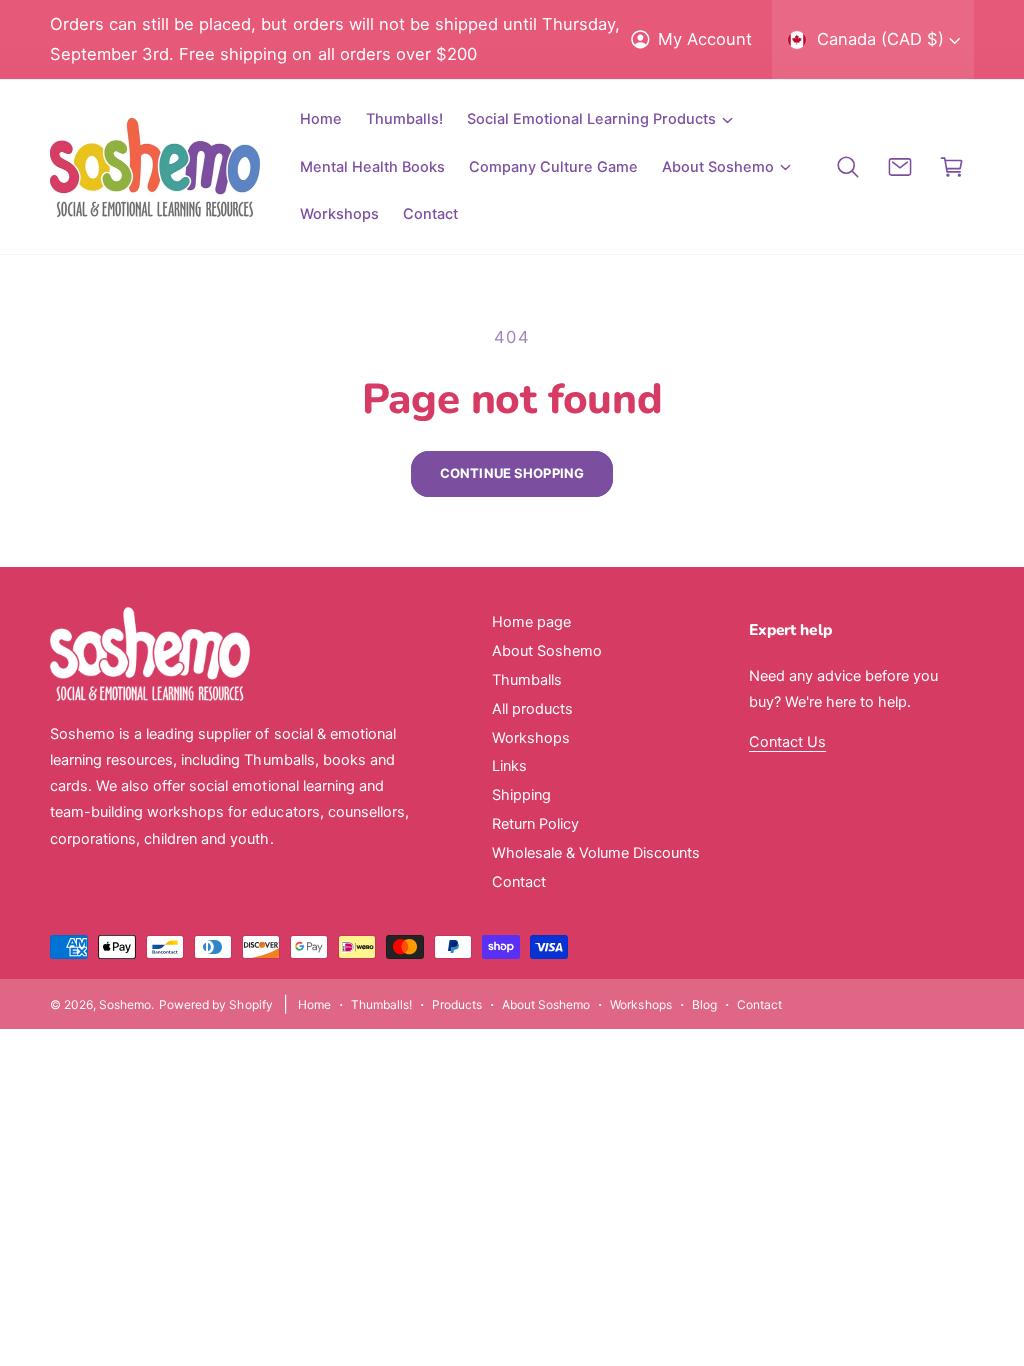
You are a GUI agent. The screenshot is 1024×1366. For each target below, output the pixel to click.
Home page (531, 622)
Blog (704, 1004)
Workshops (531, 738)
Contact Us (787, 742)
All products (532, 709)
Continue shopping (512, 473)
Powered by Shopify (215, 1004)
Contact (519, 882)
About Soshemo (547, 651)
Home (314, 1004)
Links (509, 766)
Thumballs (527, 680)
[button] (599, 119)
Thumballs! (381, 1004)
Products (457, 1004)
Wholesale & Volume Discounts (596, 853)
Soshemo (125, 1004)
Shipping (521, 795)
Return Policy (535, 824)
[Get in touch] (900, 167)
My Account (705, 39)
